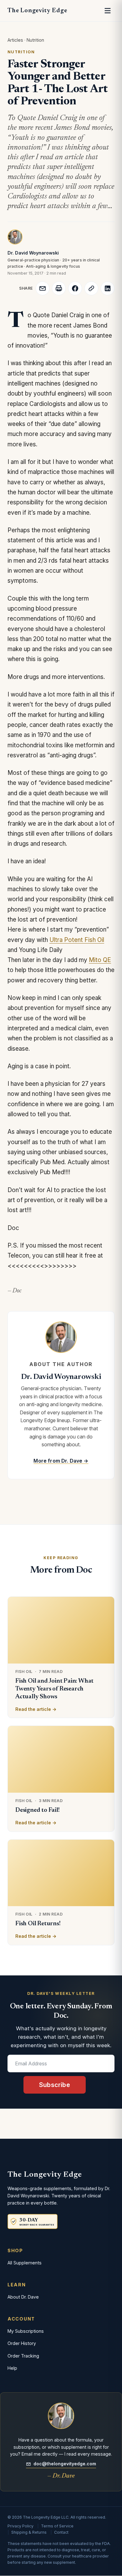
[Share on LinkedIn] (108, 288)
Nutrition (35, 40)
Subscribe (55, 2085)
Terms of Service (57, 2526)
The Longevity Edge (37, 11)
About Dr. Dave (23, 2297)
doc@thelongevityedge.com (65, 2464)
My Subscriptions (26, 2331)
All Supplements (25, 2263)
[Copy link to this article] (91, 288)
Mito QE (100, 960)
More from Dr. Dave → (61, 1461)
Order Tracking (23, 2356)
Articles (15, 40)
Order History (22, 2343)
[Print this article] (59, 288)
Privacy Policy (20, 2526)
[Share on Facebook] (75, 288)
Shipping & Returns (29, 2532)
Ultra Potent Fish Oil (77, 940)
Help (12, 2368)
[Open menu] (108, 11)
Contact (61, 2532)
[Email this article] (43, 288)
